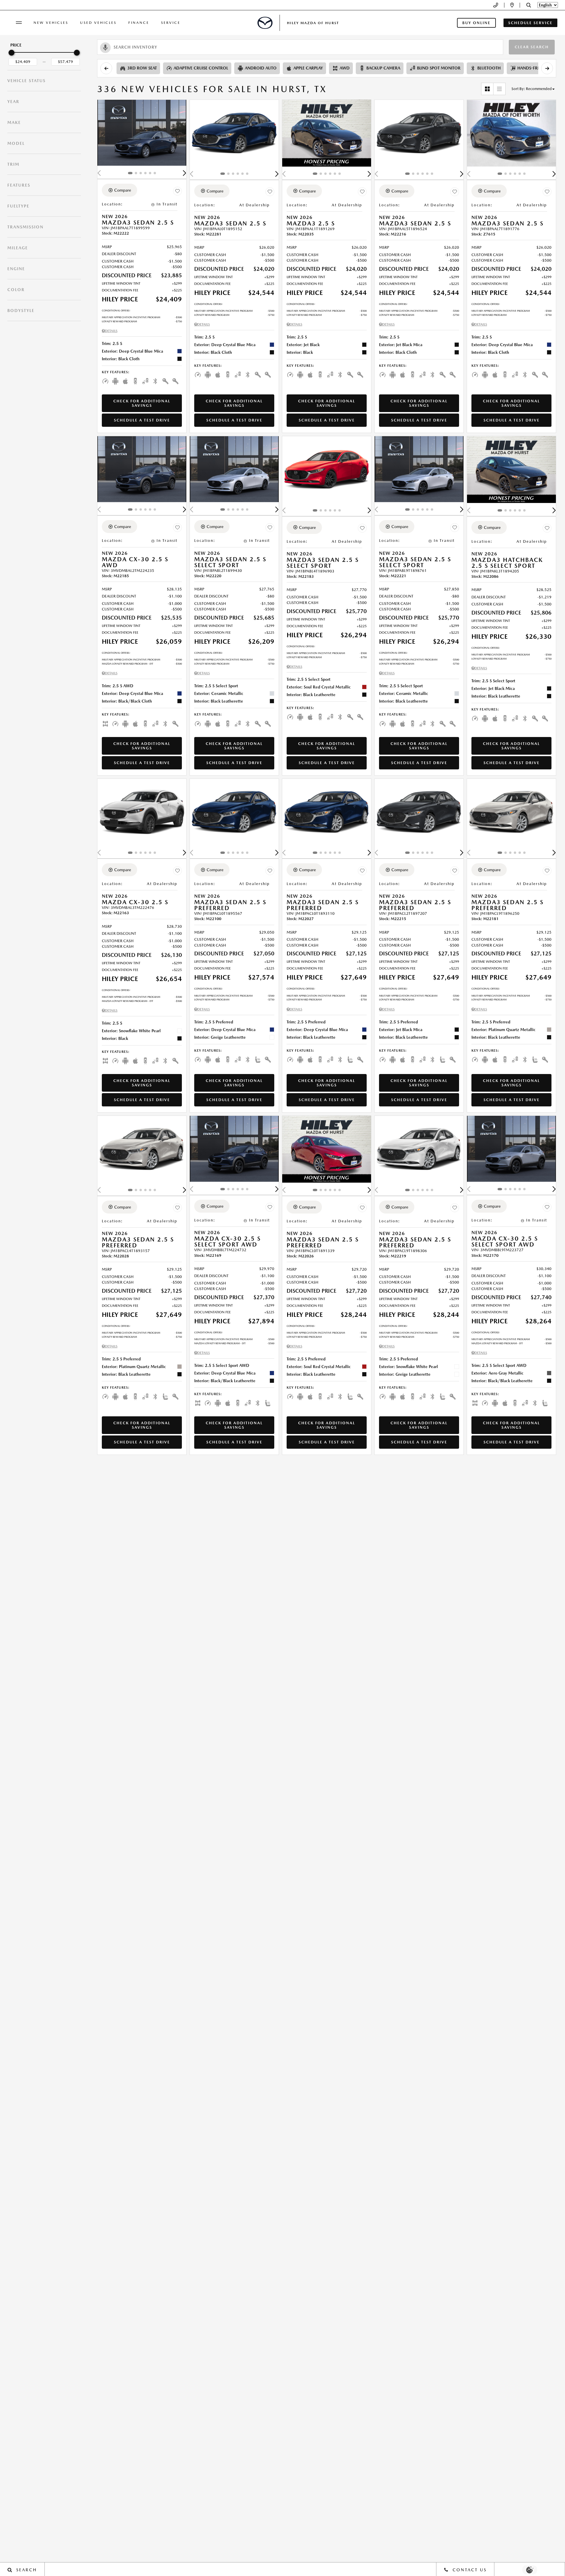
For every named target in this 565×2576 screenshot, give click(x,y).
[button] (529, 5)
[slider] (11, 53)
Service (171, 23)
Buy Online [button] (476, 23)
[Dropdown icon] (496, 5)
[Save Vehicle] (177, 191)
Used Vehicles (98, 23)
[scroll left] (106, 68)
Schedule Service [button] (530, 23)
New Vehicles (51, 23)
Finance (139, 23)
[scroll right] (547, 68)
